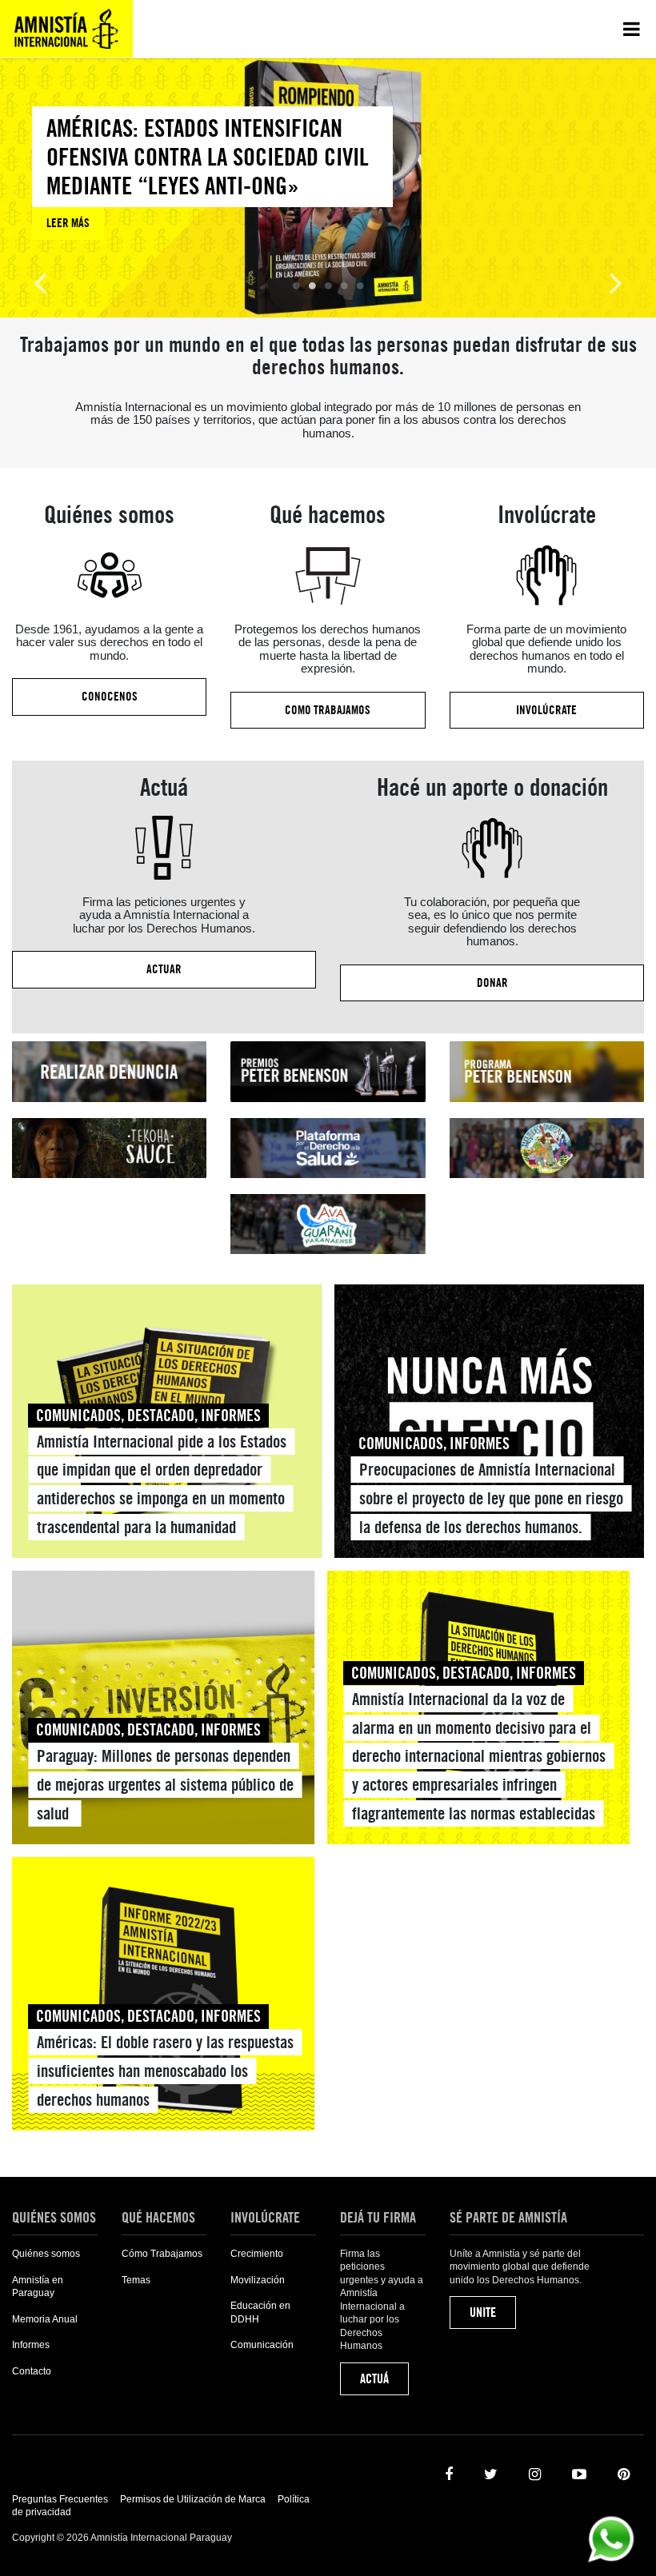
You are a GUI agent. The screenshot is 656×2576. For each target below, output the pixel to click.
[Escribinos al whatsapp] (611, 2538)
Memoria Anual (45, 2319)
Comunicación (262, 2345)
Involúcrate (546, 710)
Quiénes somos (46, 2254)
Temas (136, 2280)
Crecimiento (257, 2254)
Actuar (164, 969)
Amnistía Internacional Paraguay (66, 29)
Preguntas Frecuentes (60, 2499)
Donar (492, 983)
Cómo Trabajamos (162, 2254)
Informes (31, 2345)
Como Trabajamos (328, 710)
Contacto (32, 2371)
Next (616, 282)
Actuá (374, 2379)
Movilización (258, 2280)
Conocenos (110, 697)
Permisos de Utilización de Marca (193, 2499)
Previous (40, 282)
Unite (483, 2312)
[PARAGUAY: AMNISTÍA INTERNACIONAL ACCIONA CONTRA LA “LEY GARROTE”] (212, 188)
